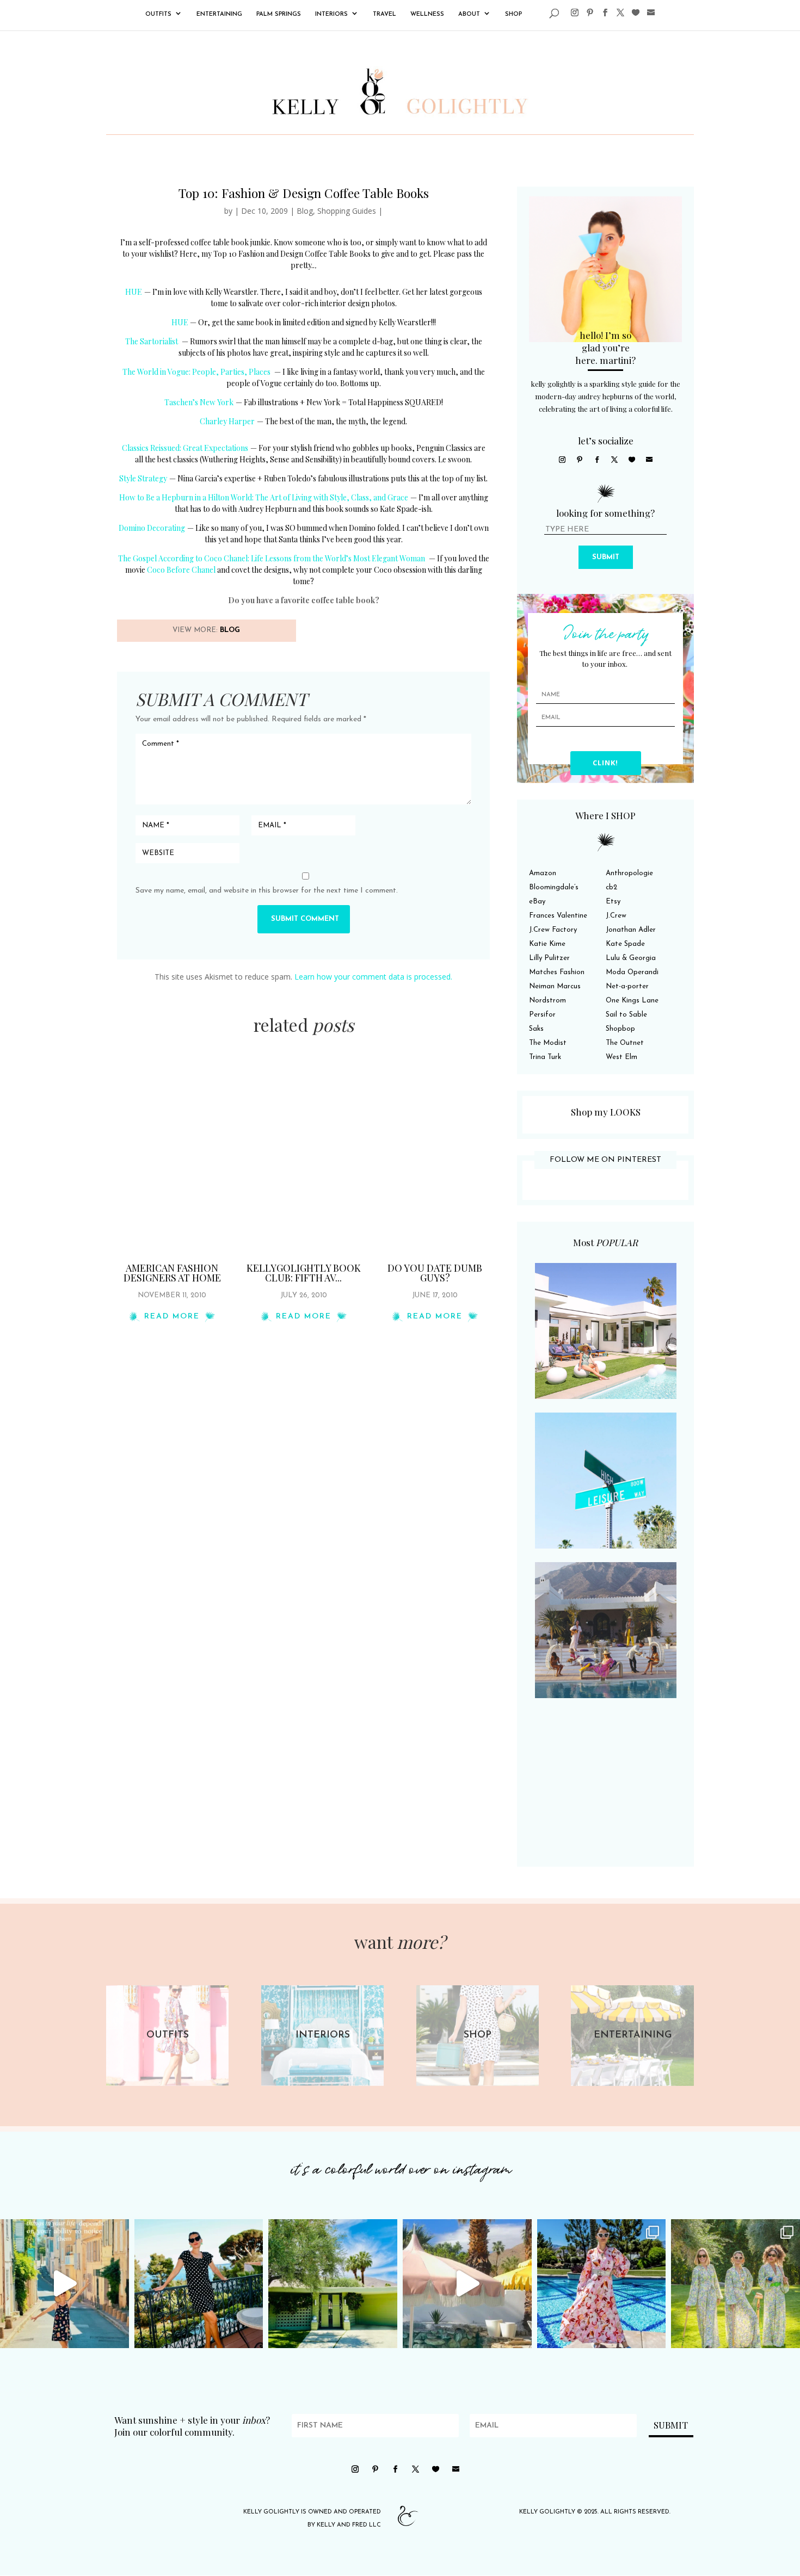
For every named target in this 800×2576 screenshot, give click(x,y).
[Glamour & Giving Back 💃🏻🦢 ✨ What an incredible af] (602, 2284)
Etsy (613, 902)
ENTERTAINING (219, 14)
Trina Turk (545, 1057)
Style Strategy (143, 478)
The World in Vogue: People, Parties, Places (197, 372)
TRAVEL (384, 14)
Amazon (543, 873)
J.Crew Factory (553, 930)
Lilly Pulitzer (549, 958)
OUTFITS (158, 14)
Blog (305, 211)
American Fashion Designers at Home (172, 1273)
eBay (537, 902)
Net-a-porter (627, 986)
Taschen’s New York (199, 402)
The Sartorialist (152, 341)
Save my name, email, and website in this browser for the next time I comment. (267, 891)
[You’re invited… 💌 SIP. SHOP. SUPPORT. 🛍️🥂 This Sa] (736, 2284)
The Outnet (625, 1043)
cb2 (611, 887)
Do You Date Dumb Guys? (435, 1273)
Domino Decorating (152, 528)
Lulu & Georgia (631, 958)
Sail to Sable (626, 1015)
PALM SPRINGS (279, 14)
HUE (134, 292)
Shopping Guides (347, 211)
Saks (536, 1029)
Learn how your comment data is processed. (373, 977)
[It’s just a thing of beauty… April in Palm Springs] (467, 2284)
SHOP (513, 14)
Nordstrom (547, 1001)
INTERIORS (331, 14)
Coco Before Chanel (181, 570)
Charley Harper (227, 421)
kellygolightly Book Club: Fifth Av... (304, 1273)
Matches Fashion (557, 972)
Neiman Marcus (555, 986)
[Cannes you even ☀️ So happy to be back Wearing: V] (199, 2284)
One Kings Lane (632, 1001)
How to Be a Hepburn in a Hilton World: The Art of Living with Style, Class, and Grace (264, 497)
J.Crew (616, 916)
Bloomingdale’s (554, 887)
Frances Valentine (558, 916)
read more (172, 1317)
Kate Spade (625, 944)
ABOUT (469, 14)
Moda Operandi (632, 972)
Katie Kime (547, 944)
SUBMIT (606, 557)
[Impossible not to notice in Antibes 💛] (64, 2284)
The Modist (548, 1043)
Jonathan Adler (631, 930)
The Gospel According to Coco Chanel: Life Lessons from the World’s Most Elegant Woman (272, 558)
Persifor (542, 1015)
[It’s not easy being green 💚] (333, 2284)
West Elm (621, 1057)
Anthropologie (629, 873)
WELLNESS (427, 14)
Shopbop (620, 1029)
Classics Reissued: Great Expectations (185, 448)
